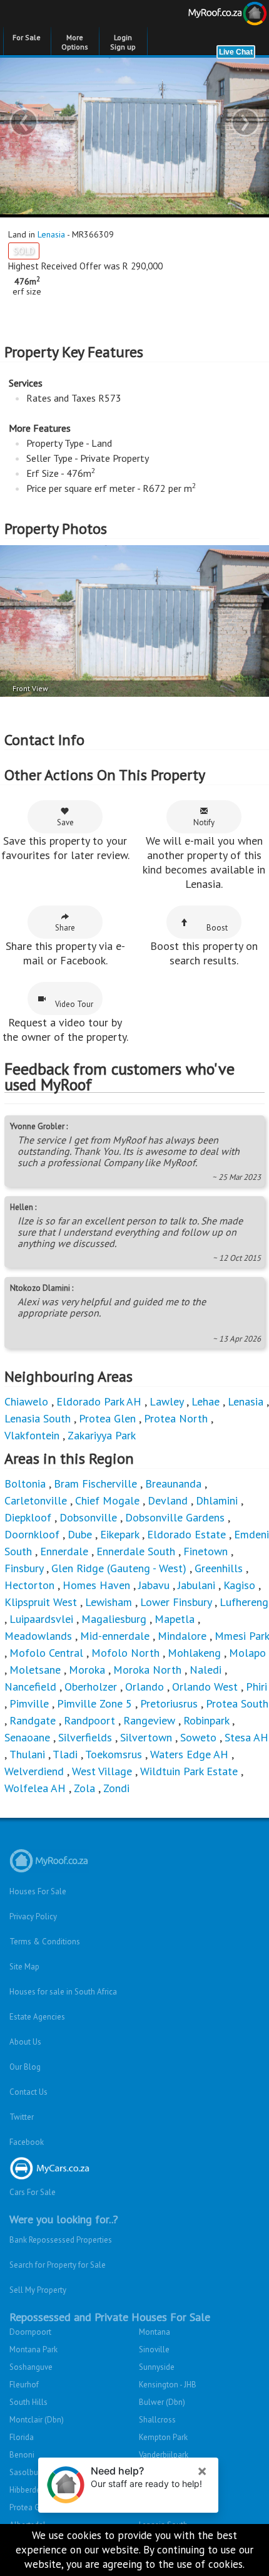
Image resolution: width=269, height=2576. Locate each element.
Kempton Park (163, 2437)
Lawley (166, 1401)
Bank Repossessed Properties (61, 2240)
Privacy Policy (33, 1916)
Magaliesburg (114, 1619)
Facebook (27, 2142)
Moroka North (147, 1670)
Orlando (145, 1687)
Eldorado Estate (186, 1534)
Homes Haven (96, 1585)
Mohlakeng (194, 1653)
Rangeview (149, 1720)
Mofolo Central (46, 1653)
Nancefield (30, 1687)
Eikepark (119, 1534)
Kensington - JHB (168, 2385)
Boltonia (25, 1484)
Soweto (198, 1737)
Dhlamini (217, 1500)
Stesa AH (246, 1737)
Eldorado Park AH (99, 1401)
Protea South (237, 1703)
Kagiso (239, 1585)
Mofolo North (125, 1653)
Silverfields (85, 1737)
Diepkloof (28, 1517)
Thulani (27, 1754)
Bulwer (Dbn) (162, 2402)
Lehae (206, 1401)
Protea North (176, 1418)
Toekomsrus (114, 1754)
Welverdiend (34, 1771)
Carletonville (36, 1500)
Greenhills (219, 1568)
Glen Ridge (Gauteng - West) (119, 1568)
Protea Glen (107, 1418)
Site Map (24, 1967)
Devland (168, 1500)
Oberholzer (91, 1687)
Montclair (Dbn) (37, 2420)
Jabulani (196, 1585)
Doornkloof (32, 1534)
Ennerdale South (136, 1551)
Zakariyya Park (102, 1435)
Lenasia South (38, 1418)
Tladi (65, 1754)
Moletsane (35, 1670)
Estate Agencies (37, 2017)
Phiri (256, 1687)
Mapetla (175, 1619)
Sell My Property (38, 2290)
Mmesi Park (242, 1636)
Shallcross (157, 2420)
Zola (84, 1788)
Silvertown (146, 1737)
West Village (102, 1771)
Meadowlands (38, 1636)
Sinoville (154, 2349)
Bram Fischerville (95, 1484)
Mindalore (182, 1636)
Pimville (29, 1703)
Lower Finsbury (176, 1602)
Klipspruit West (41, 1602)
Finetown (206, 1551)
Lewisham (109, 1602)
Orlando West (205, 1687)
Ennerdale (64, 1551)
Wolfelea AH (35, 1788)
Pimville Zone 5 (94, 1703)
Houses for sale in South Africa (63, 1992)
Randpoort (89, 1720)
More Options (75, 42)
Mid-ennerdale (115, 1636)
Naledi (206, 1670)
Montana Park (33, 2349)
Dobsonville (88, 1517)
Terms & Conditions (45, 1942)
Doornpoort (30, 2332)
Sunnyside (157, 2367)
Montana (155, 2332)
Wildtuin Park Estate (189, 1771)
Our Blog (25, 2067)
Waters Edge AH (189, 1754)
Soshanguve (31, 2367)
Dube (80, 1534)
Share (65, 928)
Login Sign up (123, 42)
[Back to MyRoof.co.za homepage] (202, 16)
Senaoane (27, 1737)
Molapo (247, 1653)
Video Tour (74, 1004)
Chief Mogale (107, 1500)
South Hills (28, 2402)
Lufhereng (244, 1602)
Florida (22, 2437)
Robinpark (206, 1720)
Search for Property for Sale (58, 2265)
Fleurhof (24, 2385)
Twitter (22, 2117)
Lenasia (51, 234)
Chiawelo (26, 1401)
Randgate (33, 1720)
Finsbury (24, 1568)
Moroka (87, 1670)
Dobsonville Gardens (175, 1517)
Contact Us (28, 2092)
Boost (217, 928)
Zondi (116, 1788)
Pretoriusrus (169, 1703)
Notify (204, 822)
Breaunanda (173, 1484)
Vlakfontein (32, 1435)
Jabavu (154, 1585)
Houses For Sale (38, 1891)
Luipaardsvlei (41, 1619)
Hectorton (29, 1585)
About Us (25, 2042)
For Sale (27, 37)
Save (65, 822)
